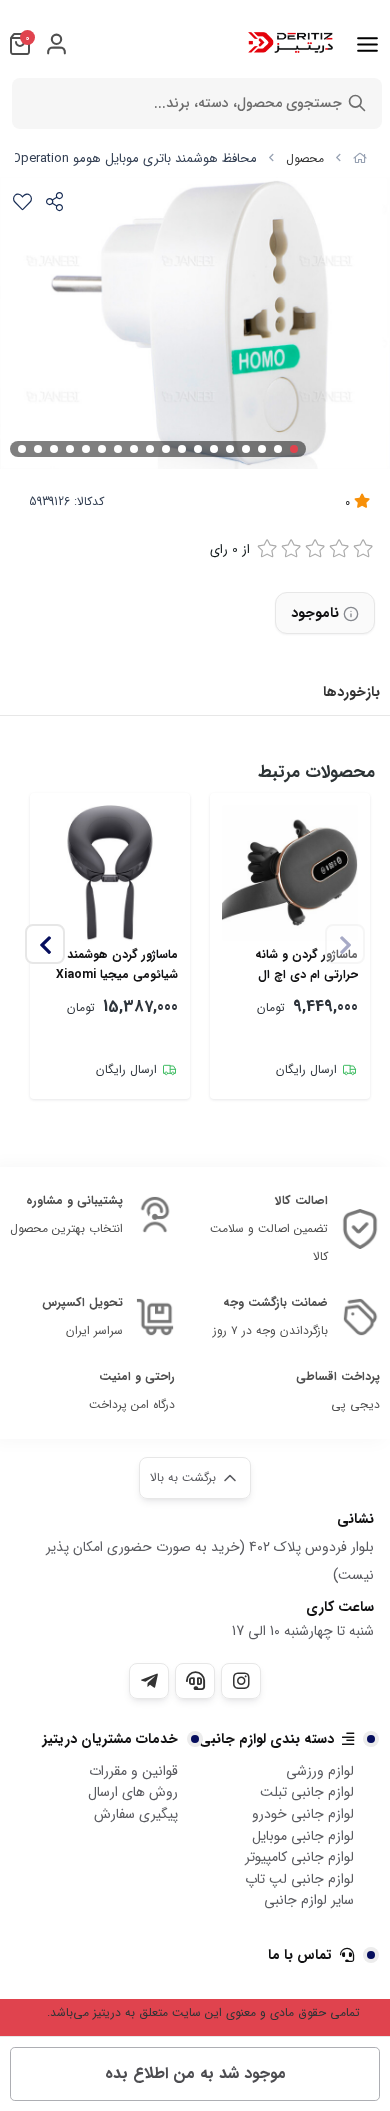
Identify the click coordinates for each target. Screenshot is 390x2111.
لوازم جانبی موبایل (303, 1836)
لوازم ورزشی (320, 1771)
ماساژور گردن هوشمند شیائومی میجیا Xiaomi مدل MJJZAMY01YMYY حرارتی (114, 965)
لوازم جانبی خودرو (303, 1814)
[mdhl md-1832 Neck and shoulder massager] (290, 873)
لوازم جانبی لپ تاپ (299, 1879)
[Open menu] (367, 44)
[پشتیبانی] (195, 1681)
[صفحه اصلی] (360, 158)
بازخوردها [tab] (351, 692)
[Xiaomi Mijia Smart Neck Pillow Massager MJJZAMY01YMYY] (110, 873)
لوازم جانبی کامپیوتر (299, 1857)
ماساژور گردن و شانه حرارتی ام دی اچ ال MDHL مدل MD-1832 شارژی (301, 965)
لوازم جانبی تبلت (307, 1792)
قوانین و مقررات (133, 1771)
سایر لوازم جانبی (309, 1900)
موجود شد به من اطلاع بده (195, 2073)
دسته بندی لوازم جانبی (266, 1739)
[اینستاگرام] (241, 1681)
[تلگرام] (149, 1681)
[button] (45, 944)
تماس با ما (300, 1955)
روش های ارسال (133, 1792)
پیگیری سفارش (136, 1814)
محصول (305, 158)
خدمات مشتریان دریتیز (110, 1739)
